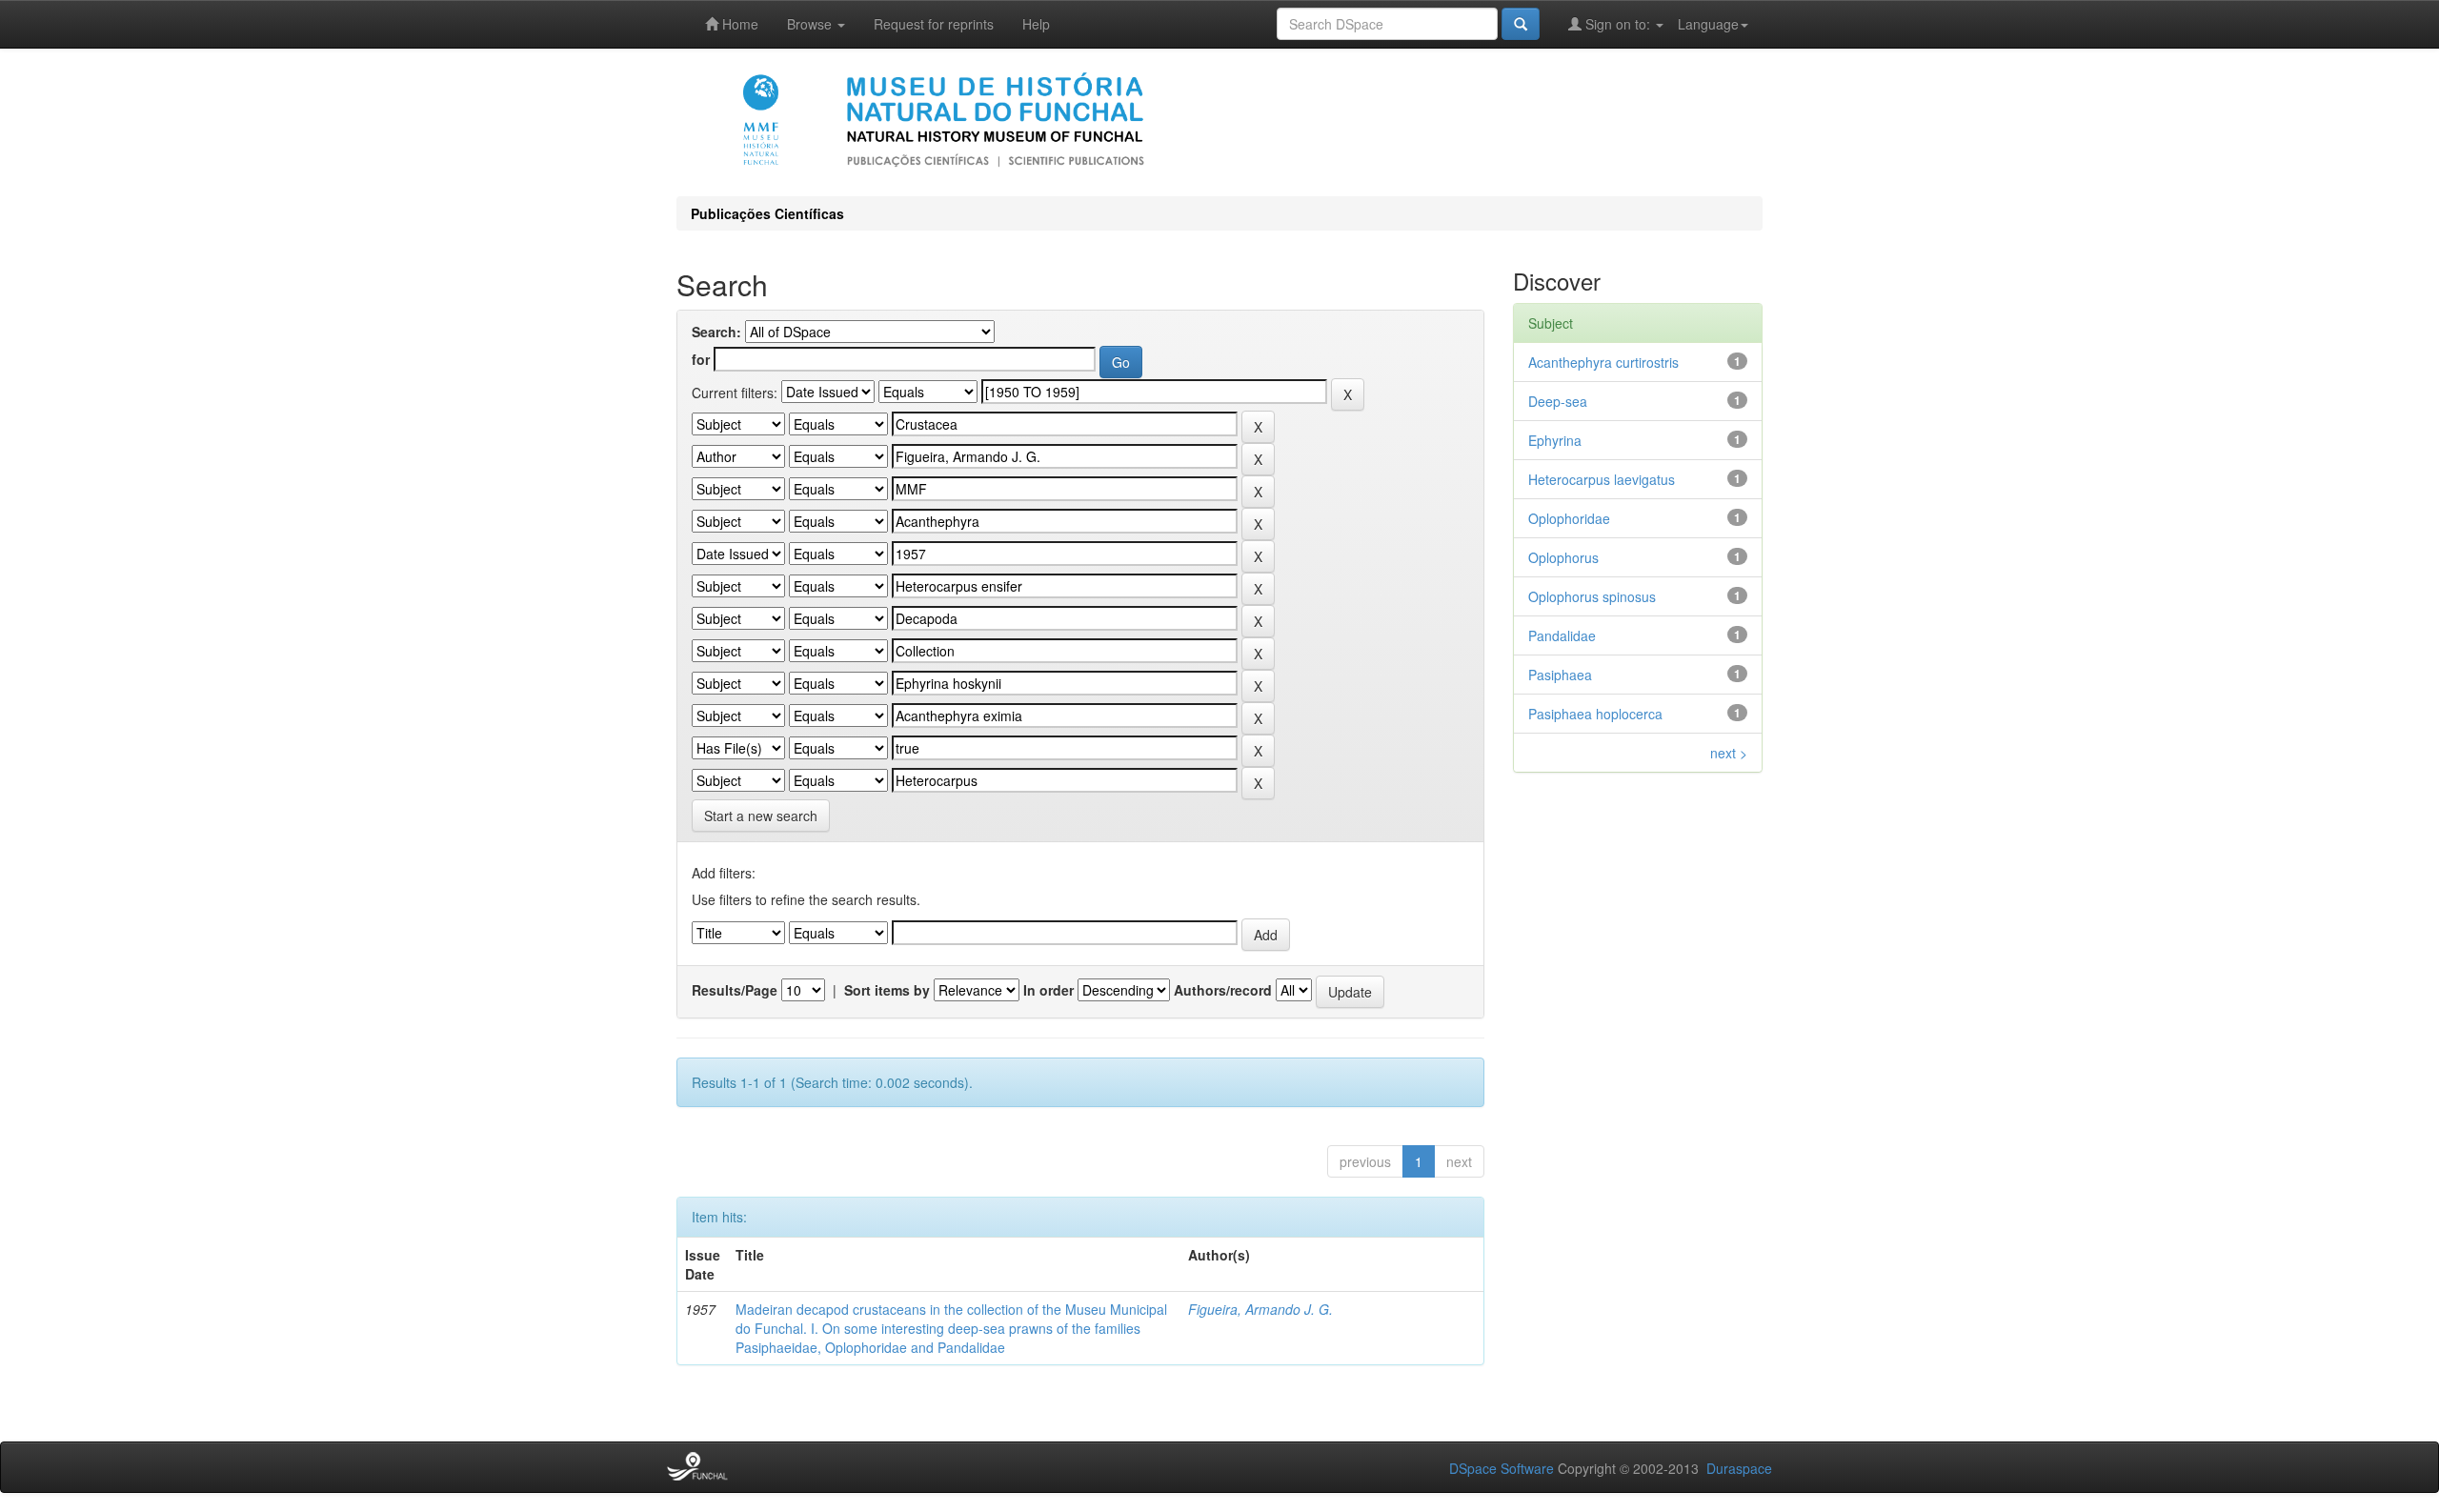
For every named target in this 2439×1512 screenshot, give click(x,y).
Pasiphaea (1560, 675)
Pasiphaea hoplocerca (1595, 714)
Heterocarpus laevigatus (1602, 479)
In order (1048, 990)
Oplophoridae (1569, 518)
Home (738, 24)
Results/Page (735, 990)
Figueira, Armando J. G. (1260, 1309)
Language (1708, 24)
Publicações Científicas (767, 213)
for (701, 359)
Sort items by (887, 990)
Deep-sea (1558, 401)
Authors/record (1223, 990)
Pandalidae (1562, 635)
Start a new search (761, 816)
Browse (811, 24)
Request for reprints (934, 24)
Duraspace (1739, 1468)
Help (1036, 24)
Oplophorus (1563, 557)
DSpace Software (1502, 1468)
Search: (716, 332)
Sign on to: (1618, 24)
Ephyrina (1555, 440)
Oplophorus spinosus (1592, 596)
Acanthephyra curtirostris (1603, 362)
